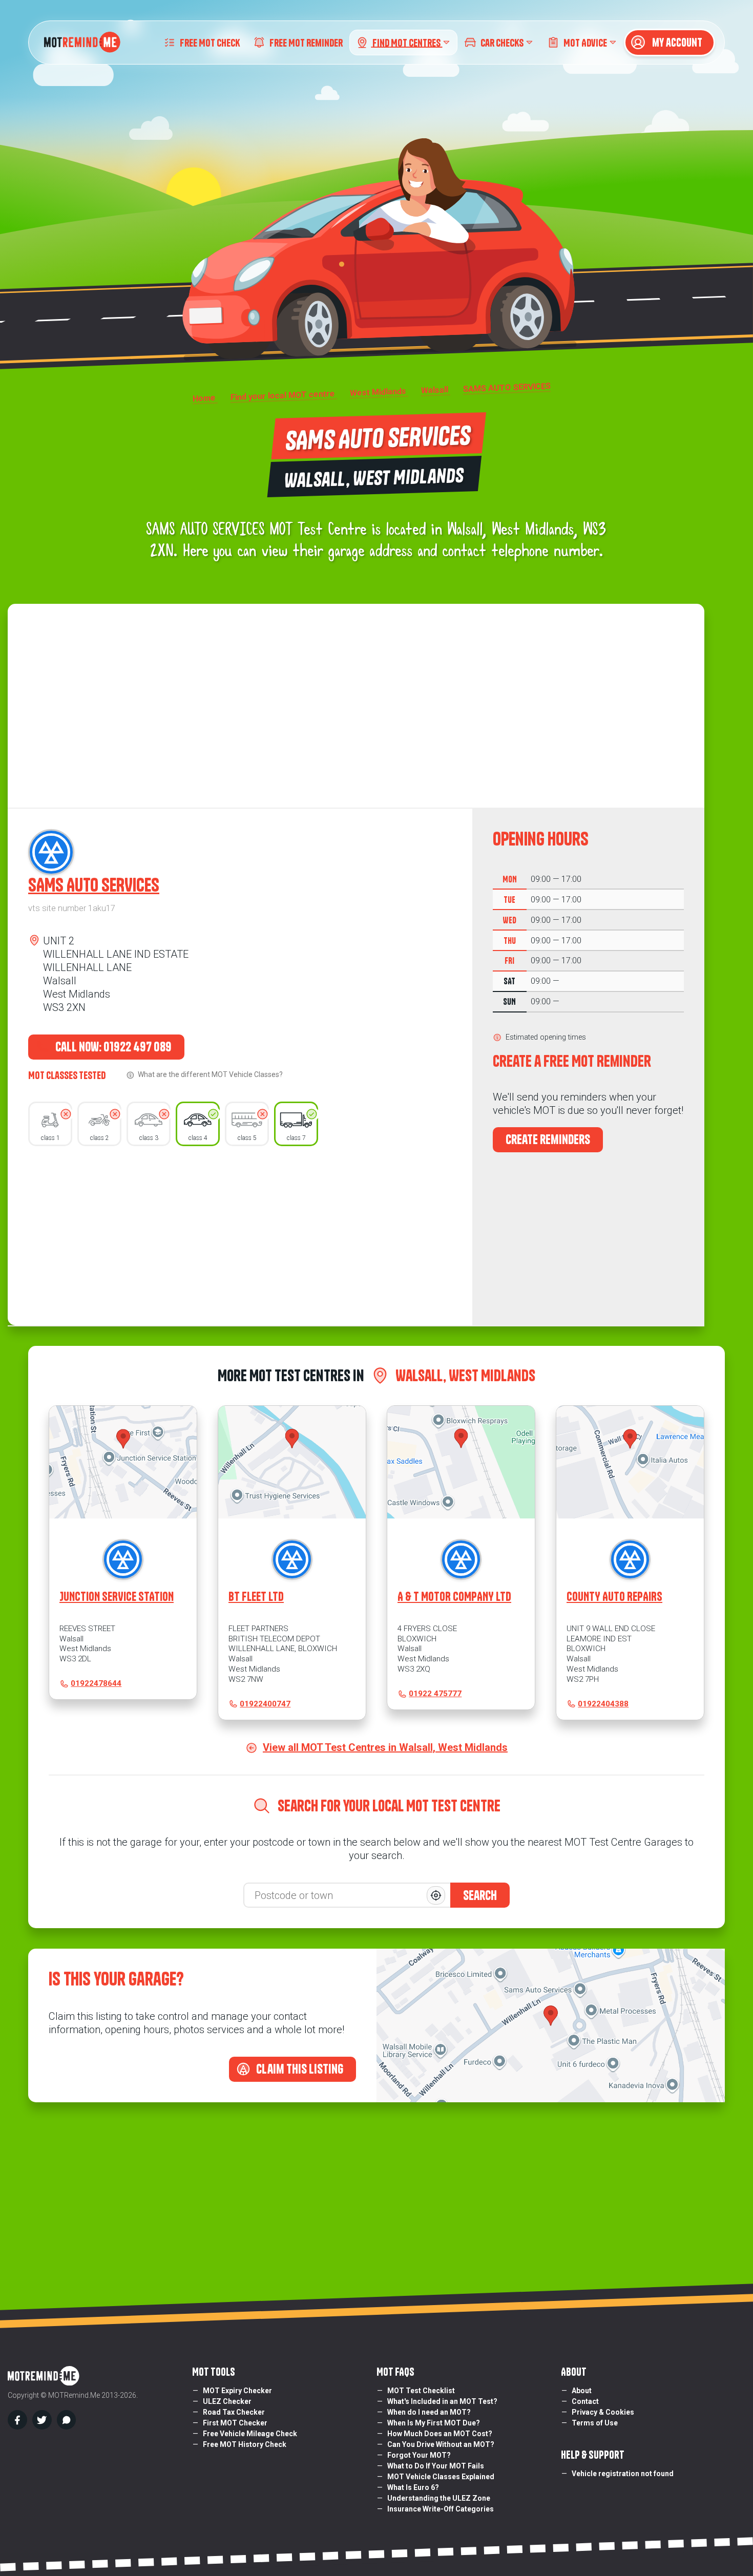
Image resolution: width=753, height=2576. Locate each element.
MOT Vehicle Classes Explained (441, 2477)
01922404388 (603, 1704)
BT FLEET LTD (256, 1597)
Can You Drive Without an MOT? (441, 2444)
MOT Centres (407, 42)
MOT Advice (585, 42)
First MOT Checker (235, 2423)
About (582, 2391)
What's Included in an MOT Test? (442, 2401)
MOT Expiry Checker (237, 2391)
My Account (676, 43)
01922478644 (96, 1683)
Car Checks (502, 42)
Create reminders (548, 1139)
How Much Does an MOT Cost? (440, 2434)
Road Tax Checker (234, 2412)
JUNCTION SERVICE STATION (117, 1597)
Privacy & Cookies (603, 2412)
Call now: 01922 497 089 (112, 1047)
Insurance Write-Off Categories (441, 2509)
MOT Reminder (306, 42)
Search (480, 1895)
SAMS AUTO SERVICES (94, 885)
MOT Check (210, 42)
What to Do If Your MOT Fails (436, 2466)
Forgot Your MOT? (419, 2455)
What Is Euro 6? (413, 2487)
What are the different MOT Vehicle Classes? (210, 1074)
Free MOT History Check (245, 2444)
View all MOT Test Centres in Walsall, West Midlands (385, 1747)
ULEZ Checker (227, 2401)
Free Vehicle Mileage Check (250, 2434)
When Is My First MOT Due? (434, 2423)
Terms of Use (595, 2423)
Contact (585, 2401)
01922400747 (265, 1704)
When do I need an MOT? (429, 2412)
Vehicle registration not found (623, 2474)
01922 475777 (435, 1694)
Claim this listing (299, 2069)
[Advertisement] (240, 1233)
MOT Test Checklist (421, 2391)
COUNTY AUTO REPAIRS (614, 1597)
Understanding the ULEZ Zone (439, 2498)
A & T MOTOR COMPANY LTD (454, 1597)
